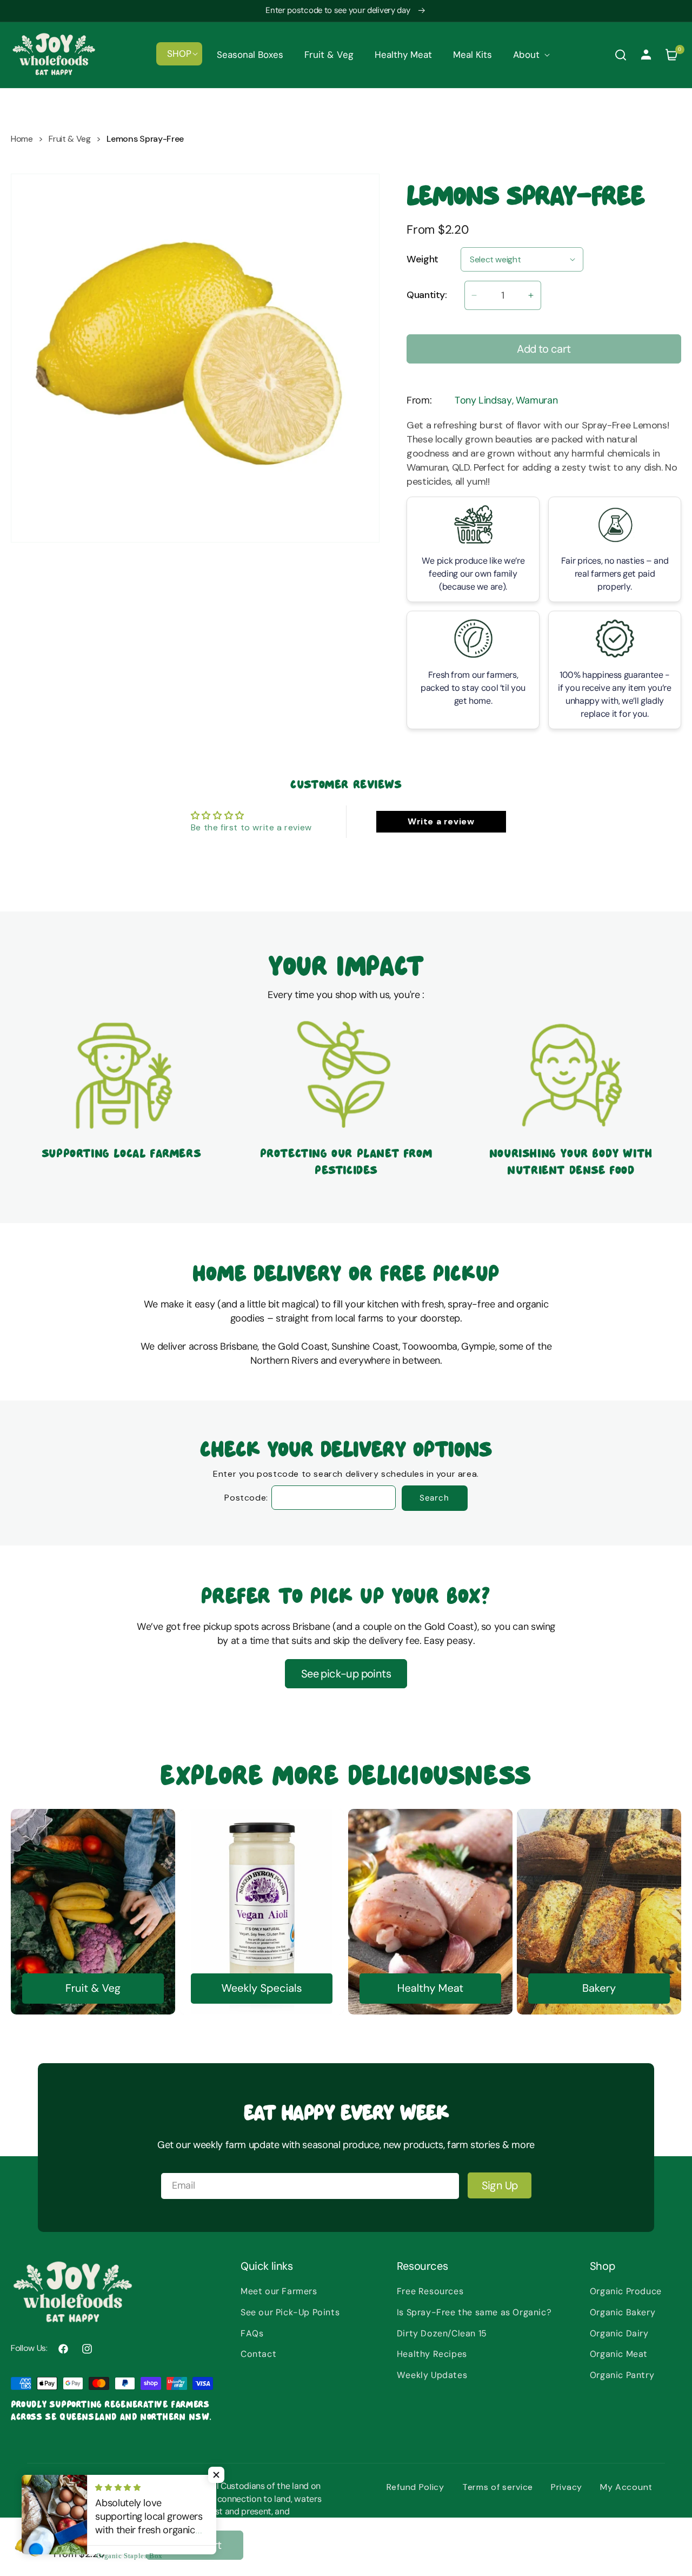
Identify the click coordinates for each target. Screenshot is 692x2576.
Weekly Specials (261, 1989)
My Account (626, 2487)
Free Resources (430, 2291)
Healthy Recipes (432, 2354)
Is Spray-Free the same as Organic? (474, 2312)
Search (434, 1498)
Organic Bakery (623, 2312)
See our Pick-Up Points (290, 2312)
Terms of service (498, 2487)
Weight (422, 260)
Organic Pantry (622, 2375)
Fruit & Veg (69, 139)
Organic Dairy (619, 2333)
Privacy (567, 2487)
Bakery (599, 1989)
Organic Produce (626, 2291)
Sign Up (500, 2185)
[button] (179, 54)
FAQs (252, 2333)
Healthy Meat (430, 1989)
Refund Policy (415, 2487)
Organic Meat (619, 2354)
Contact (258, 2354)
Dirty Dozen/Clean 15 (442, 2333)
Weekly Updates (432, 2375)
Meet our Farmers (279, 2291)
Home (22, 139)
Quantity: (427, 295)
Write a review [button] (441, 821)
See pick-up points (346, 1674)
